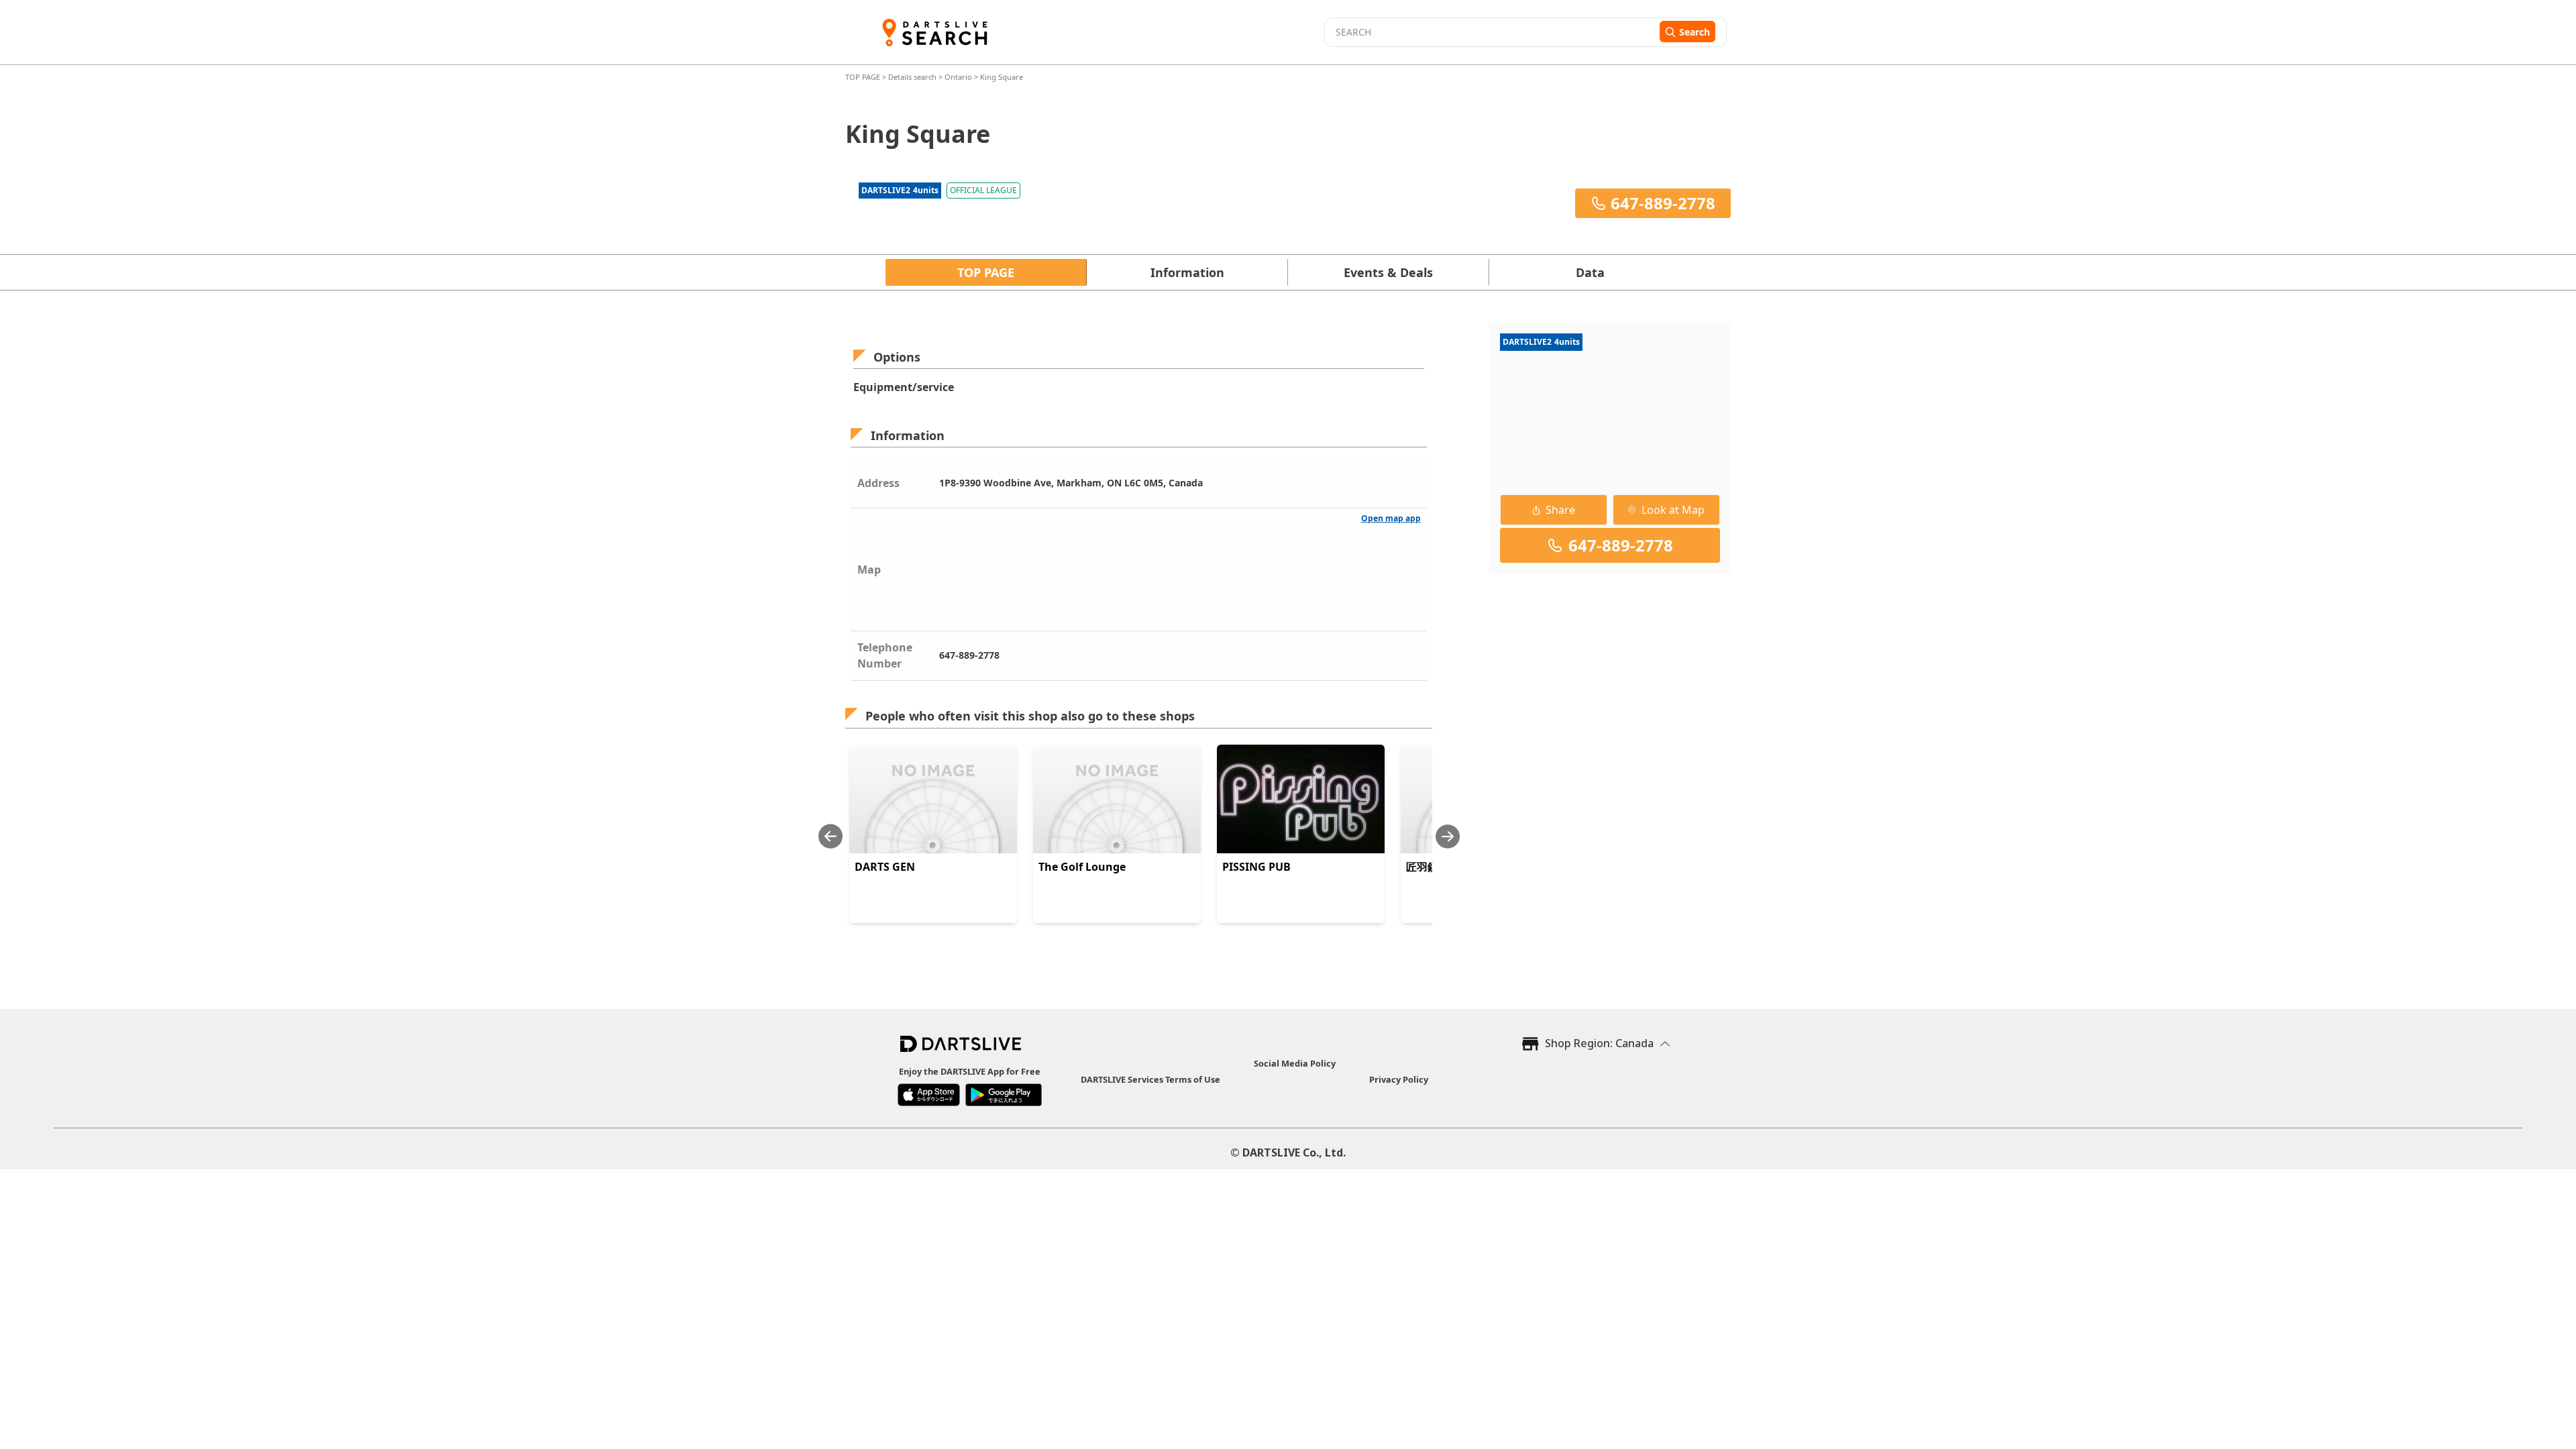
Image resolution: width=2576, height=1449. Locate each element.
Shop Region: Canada (1599, 1043)
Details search (913, 77)
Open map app (1391, 518)
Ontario (958, 77)
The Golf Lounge (1082, 867)
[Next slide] (1448, 836)
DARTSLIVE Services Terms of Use (1150, 1079)
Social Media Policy (1295, 1063)
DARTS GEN (885, 867)
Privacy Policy (1399, 1079)
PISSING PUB (1256, 867)
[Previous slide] (830, 836)
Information (1187, 272)
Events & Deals (1388, 272)
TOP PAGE (864, 77)
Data (1590, 272)
